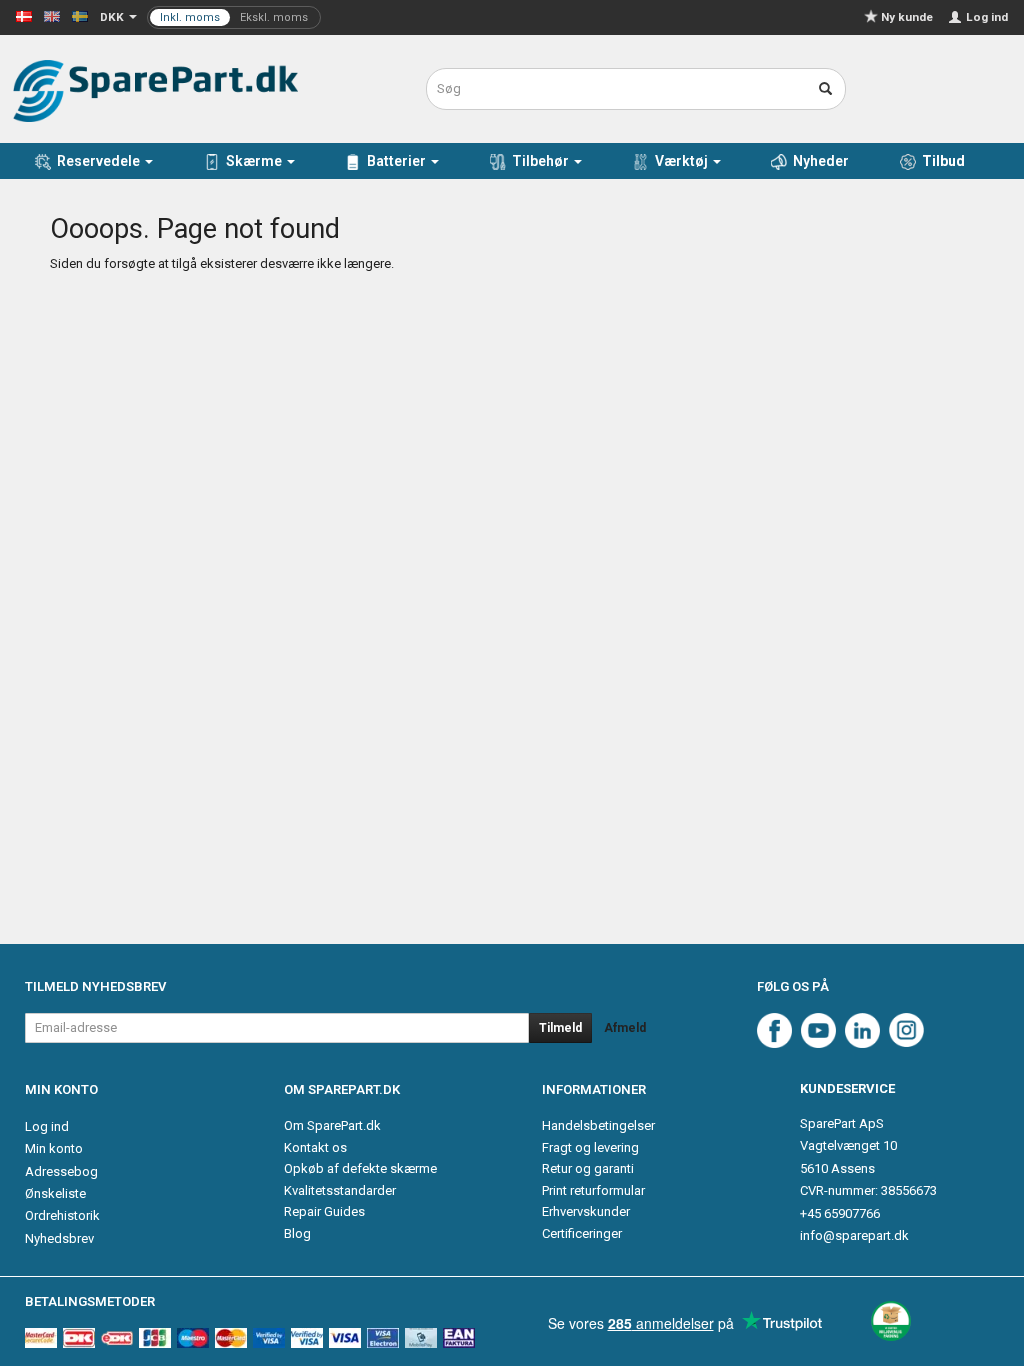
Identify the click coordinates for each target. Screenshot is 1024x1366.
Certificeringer (582, 1233)
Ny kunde (907, 17)
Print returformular (593, 1190)
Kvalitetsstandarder (340, 1190)
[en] (52, 15)
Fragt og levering (590, 1147)
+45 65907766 (840, 1213)
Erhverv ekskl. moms (234, 17)
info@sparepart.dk (854, 1235)
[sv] (80, 15)
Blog (297, 1233)
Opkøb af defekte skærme (360, 1168)
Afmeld (625, 1028)
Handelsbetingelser (598, 1125)
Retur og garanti (588, 1168)
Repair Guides (324, 1211)
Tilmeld (560, 1028)
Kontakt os (315, 1147)
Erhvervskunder (586, 1211)
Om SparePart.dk (332, 1125)
